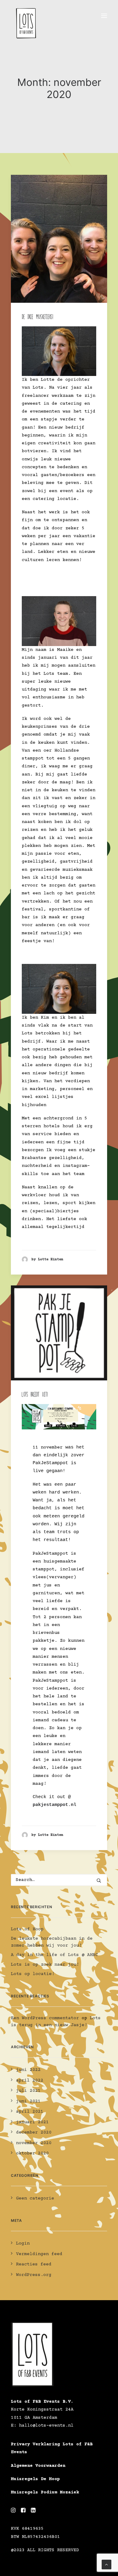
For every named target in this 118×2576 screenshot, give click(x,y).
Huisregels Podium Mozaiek (45, 2492)
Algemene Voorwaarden (38, 2466)
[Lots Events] (26, 16)
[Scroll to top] (107, 2564)
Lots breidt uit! (35, 1395)
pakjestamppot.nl (54, 1805)
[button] (104, 16)
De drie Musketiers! (38, 317)
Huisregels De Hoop (35, 2479)
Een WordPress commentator (45, 2018)
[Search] (59, 1880)
